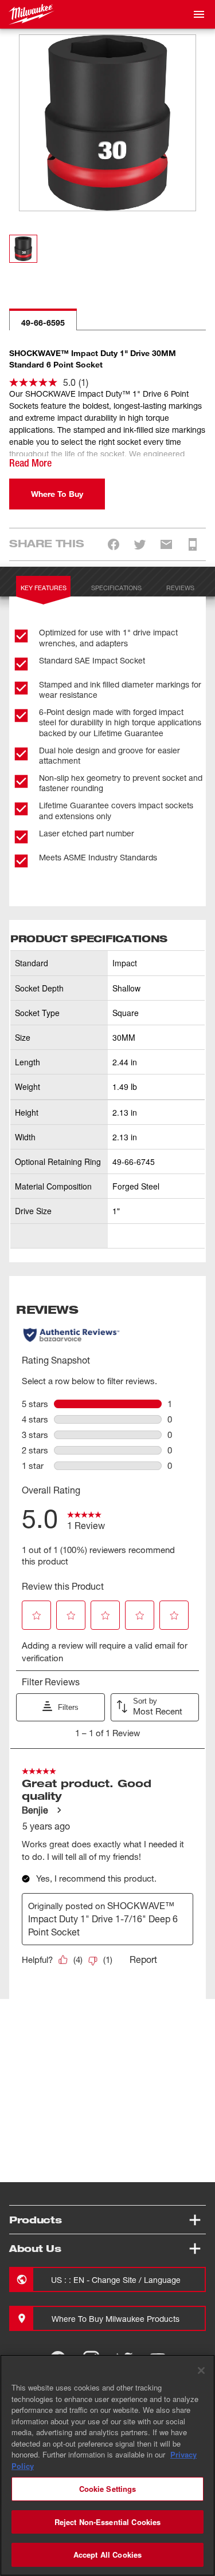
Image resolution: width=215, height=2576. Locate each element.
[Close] (201, 2370)
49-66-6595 (43, 323)
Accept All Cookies (107, 2555)
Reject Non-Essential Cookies (108, 2522)
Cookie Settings (108, 2489)
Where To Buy (57, 494)
